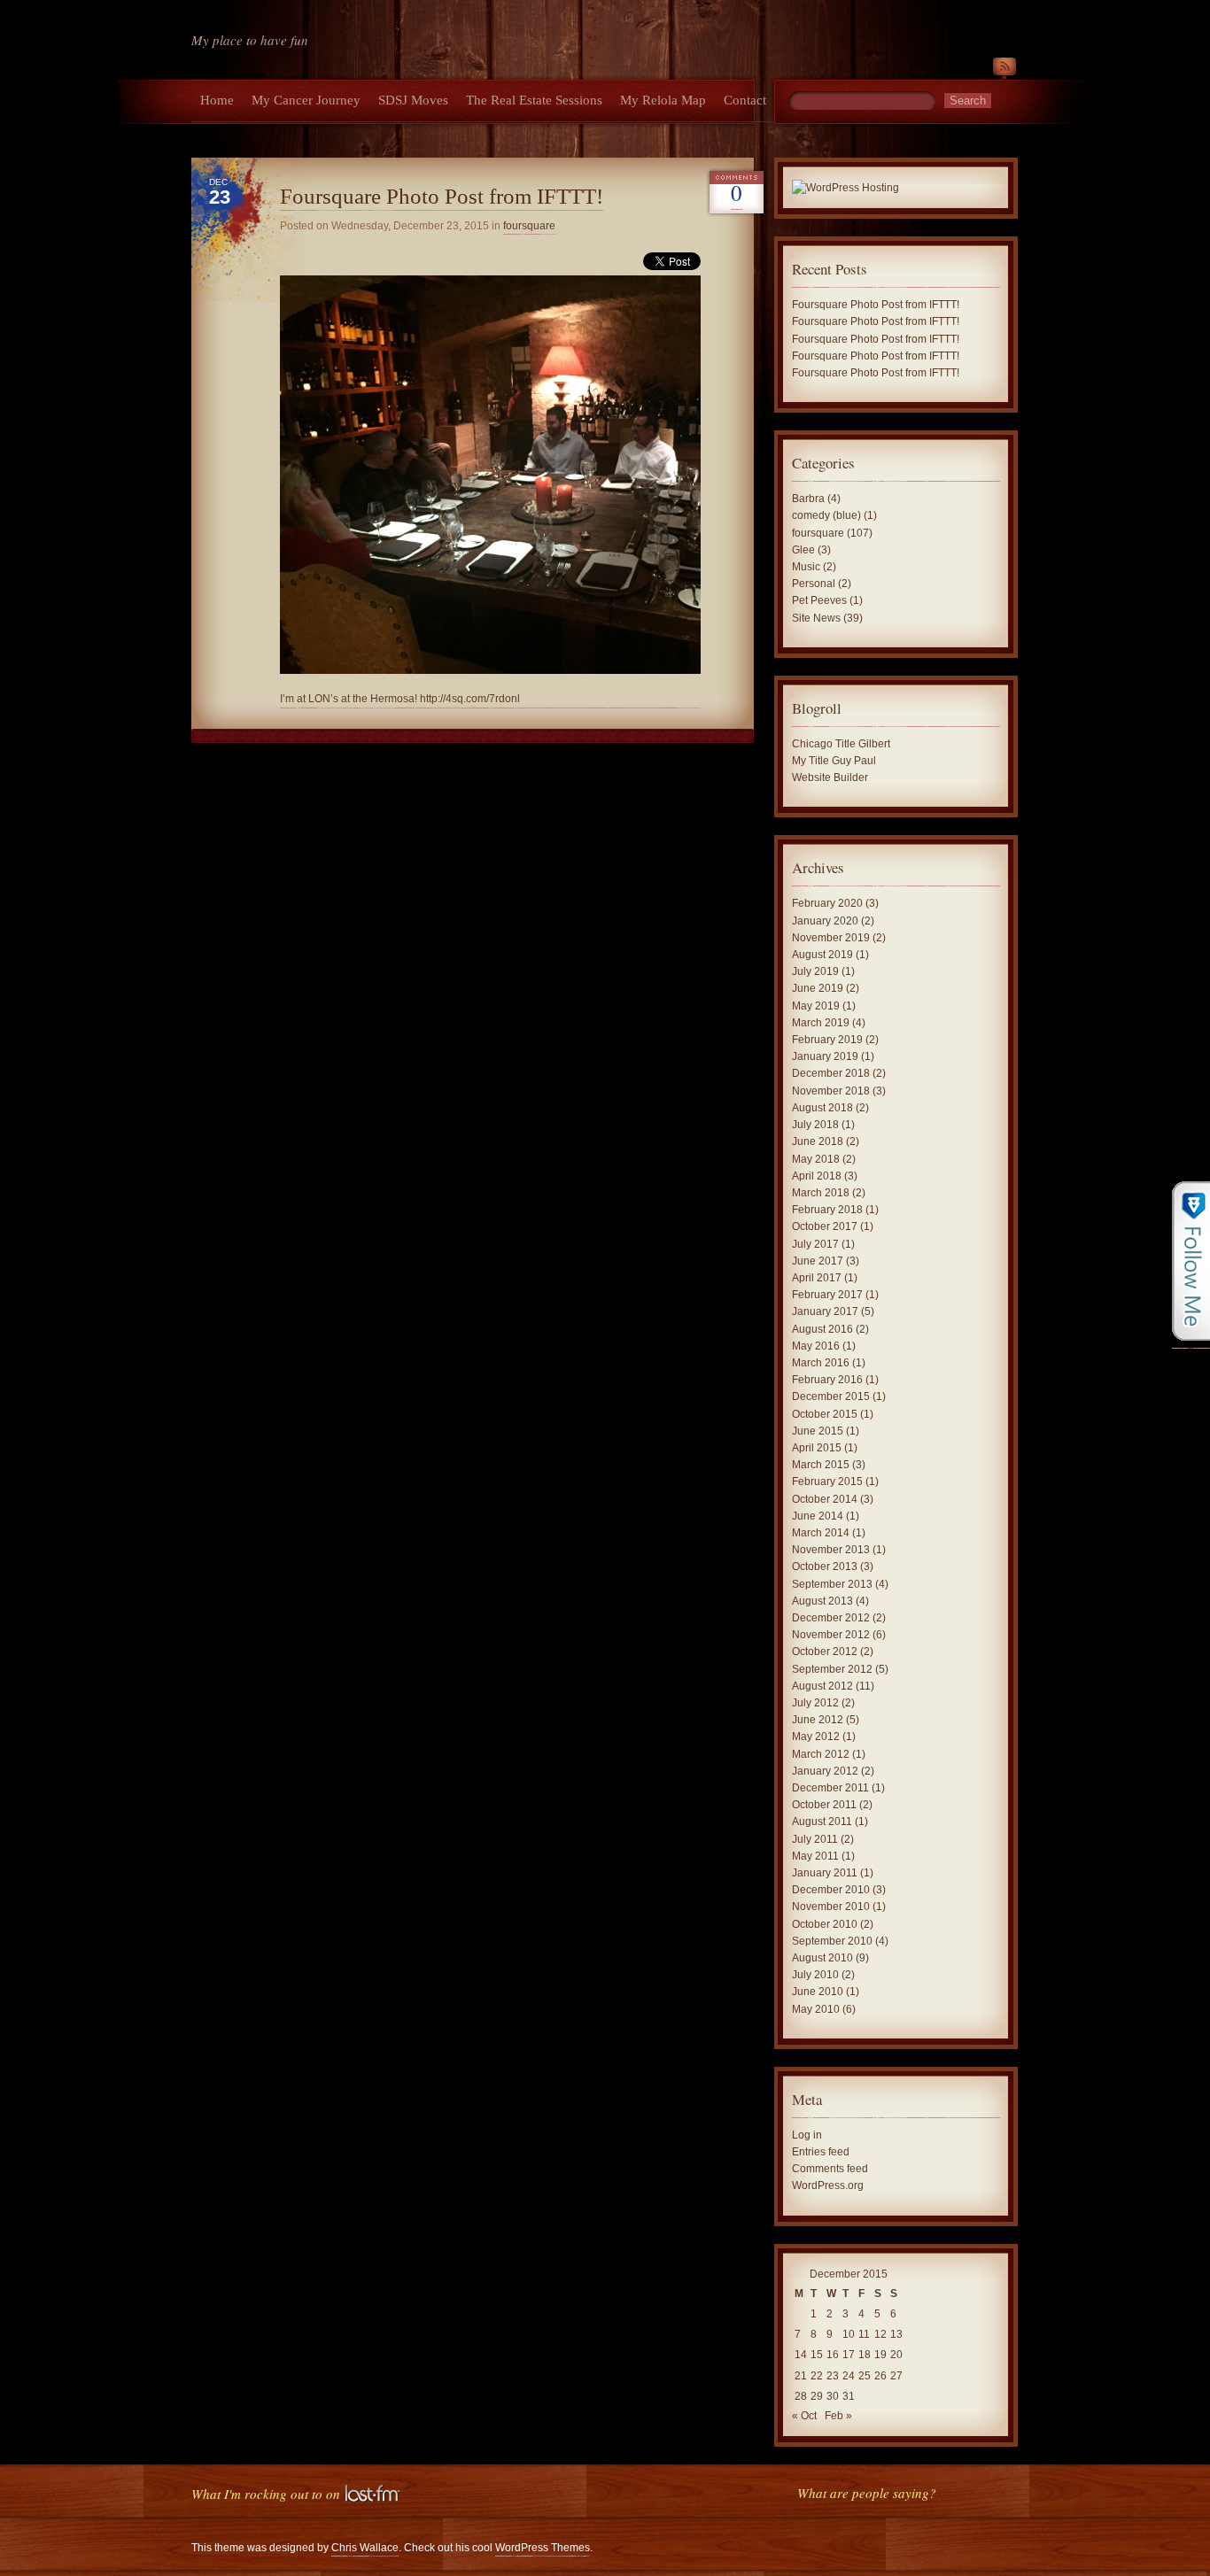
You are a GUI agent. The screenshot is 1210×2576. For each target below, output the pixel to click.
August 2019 (822, 955)
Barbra (808, 499)
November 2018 (831, 1091)
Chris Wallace (365, 2548)
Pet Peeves (819, 600)
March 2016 (821, 1363)
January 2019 (825, 1056)
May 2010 (816, 2009)
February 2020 (827, 903)
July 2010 (815, 1975)
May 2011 (815, 1856)
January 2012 (825, 1771)
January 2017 (825, 1311)
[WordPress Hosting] (845, 189)
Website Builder (830, 777)
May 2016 (816, 1346)
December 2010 (831, 1890)
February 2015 (827, 1481)
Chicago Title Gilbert (841, 744)
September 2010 (832, 1941)
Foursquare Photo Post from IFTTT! (442, 196)
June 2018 (818, 1141)
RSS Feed (1004, 70)
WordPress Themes (543, 2548)
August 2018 (822, 1108)
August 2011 (822, 1822)
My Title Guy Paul (834, 761)
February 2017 (827, 1295)
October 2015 (825, 1414)
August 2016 (822, 1329)
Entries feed (821, 2152)
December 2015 (831, 1396)
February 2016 (827, 1380)
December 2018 (831, 1073)
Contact (745, 100)
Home (217, 100)
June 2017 (818, 1261)
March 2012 (821, 1754)
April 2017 (817, 1278)
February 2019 (827, 1040)
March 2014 (821, 1533)
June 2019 (818, 988)
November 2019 (831, 938)
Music (806, 567)
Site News (816, 618)
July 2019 (815, 971)
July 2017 (815, 1244)
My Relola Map (663, 100)
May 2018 (816, 1159)
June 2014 (818, 1516)
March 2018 (821, 1193)
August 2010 (822, 1958)
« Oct (804, 2416)
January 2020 (825, 921)
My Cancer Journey (306, 100)
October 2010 (825, 1924)
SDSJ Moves (413, 100)
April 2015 (817, 1448)
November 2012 (831, 1635)
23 (833, 2376)
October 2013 (825, 1566)
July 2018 (815, 1125)
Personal (814, 584)
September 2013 (832, 1584)
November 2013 (831, 1550)
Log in (807, 2135)
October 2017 (825, 1226)
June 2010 (818, 1992)
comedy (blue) (826, 515)
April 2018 (817, 1176)
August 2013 (822, 1601)
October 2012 (825, 1652)
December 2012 (831, 1618)
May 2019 (816, 1006)
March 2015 (821, 1465)
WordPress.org (828, 2185)
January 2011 (825, 1873)
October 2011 (824, 1805)
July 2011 (815, 1839)
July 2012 (815, 1703)
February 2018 (827, 1210)
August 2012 (822, 1686)
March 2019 (821, 1023)
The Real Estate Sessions (534, 100)
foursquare (529, 226)
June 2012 (818, 1720)
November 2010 (831, 1907)
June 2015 (818, 1431)
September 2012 (832, 1669)
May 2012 (816, 1737)
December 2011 (830, 1788)
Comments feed (830, 2169)
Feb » (838, 2416)
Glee (803, 550)
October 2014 (825, 1499)
